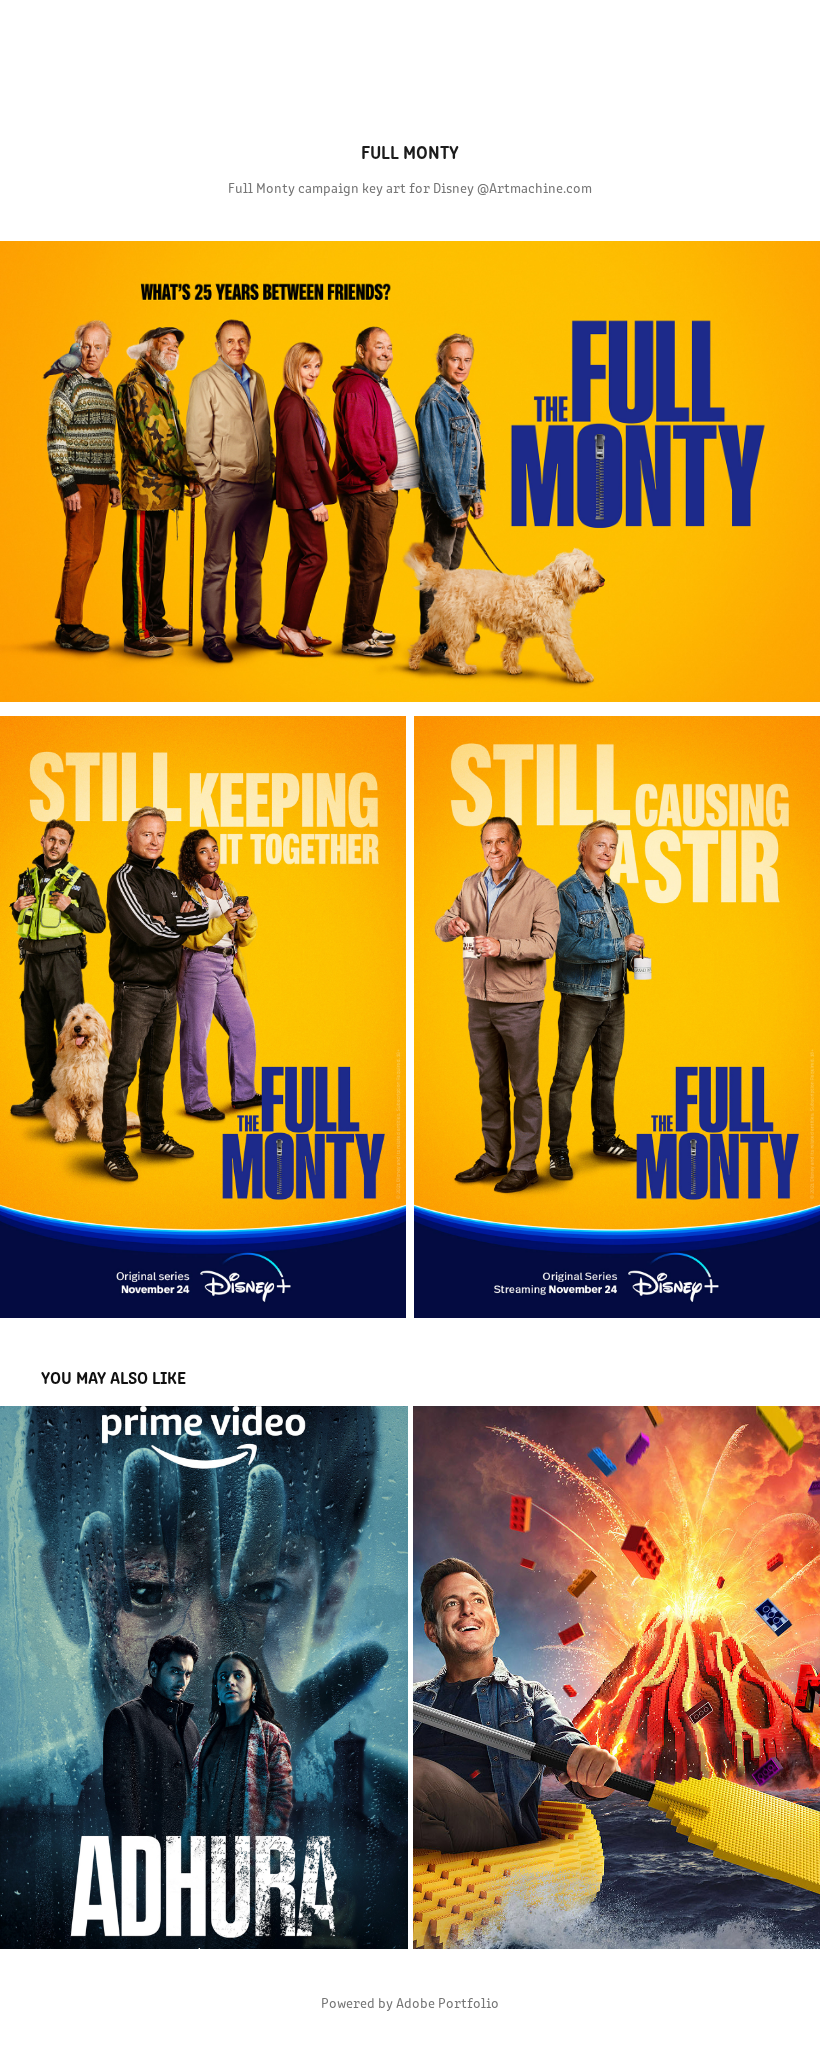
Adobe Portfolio (447, 2002)
